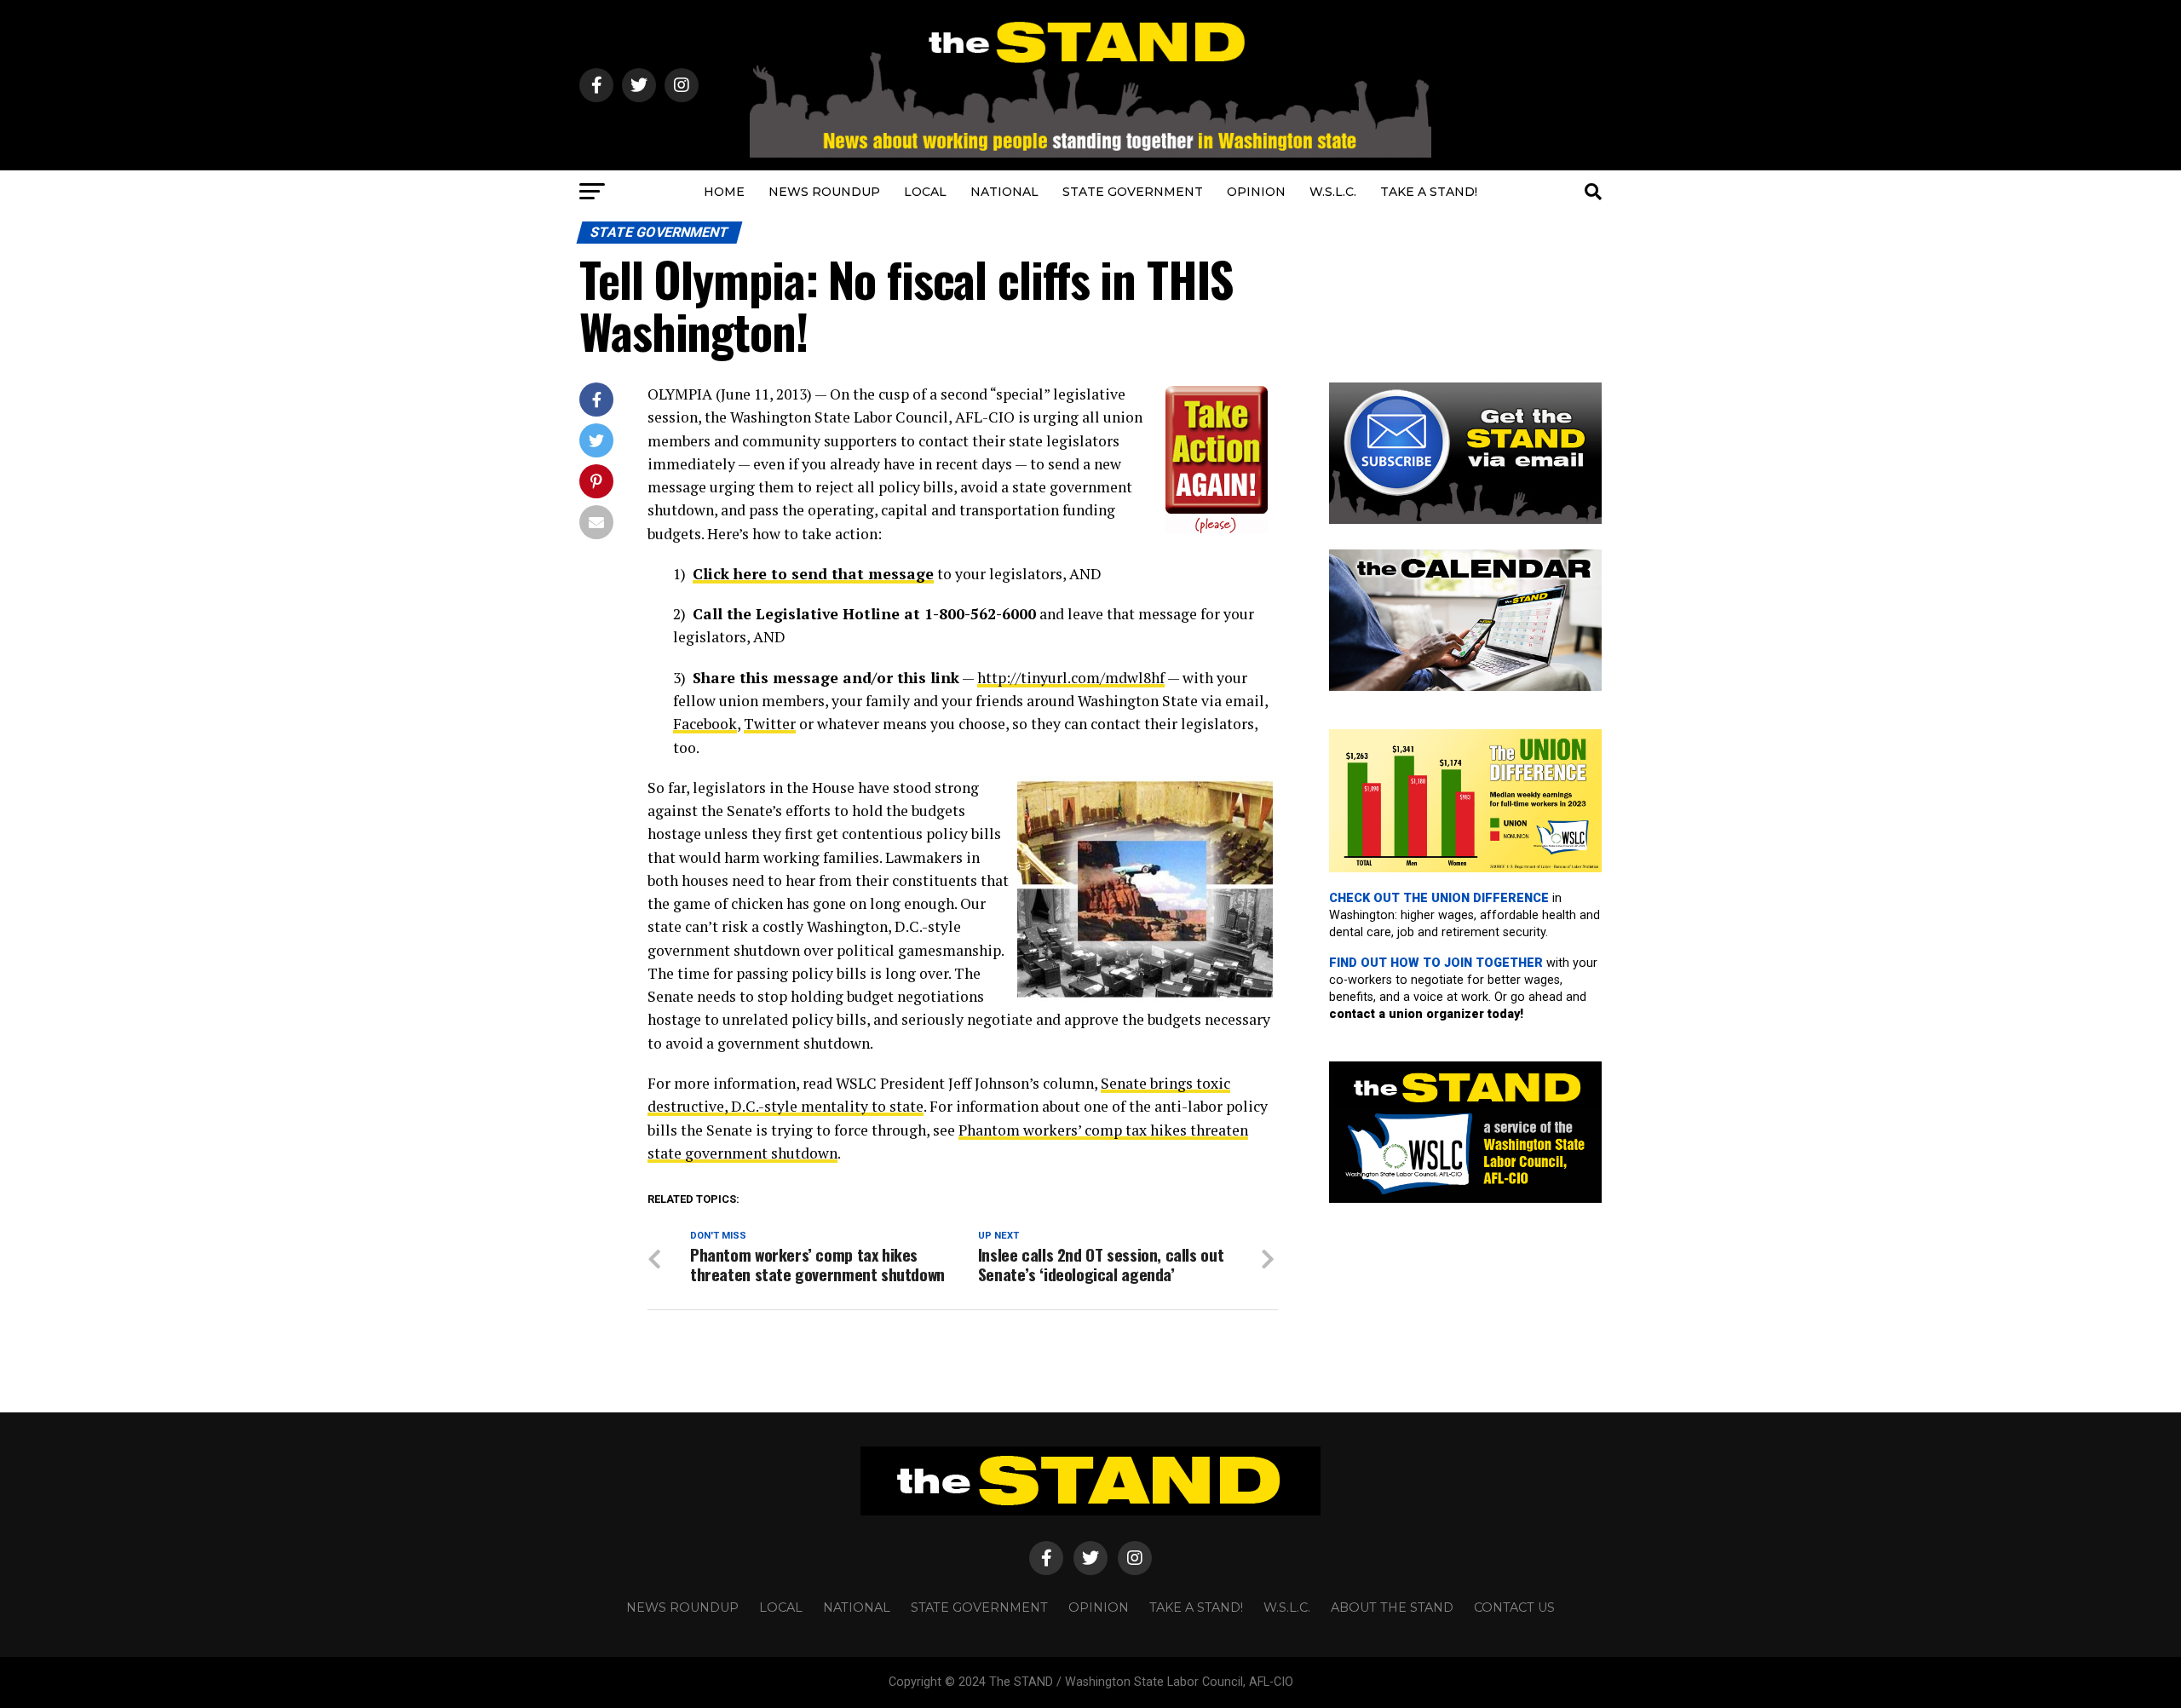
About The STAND (1392, 1607)
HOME (724, 192)
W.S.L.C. (1333, 192)
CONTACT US (1514, 1607)
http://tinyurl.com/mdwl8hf (1071, 678)
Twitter (770, 724)
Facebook (705, 724)
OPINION (1256, 192)
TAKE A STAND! (1429, 192)
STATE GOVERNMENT (1133, 192)
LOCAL (925, 192)
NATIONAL (1004, 192)
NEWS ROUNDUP (824, 192)
